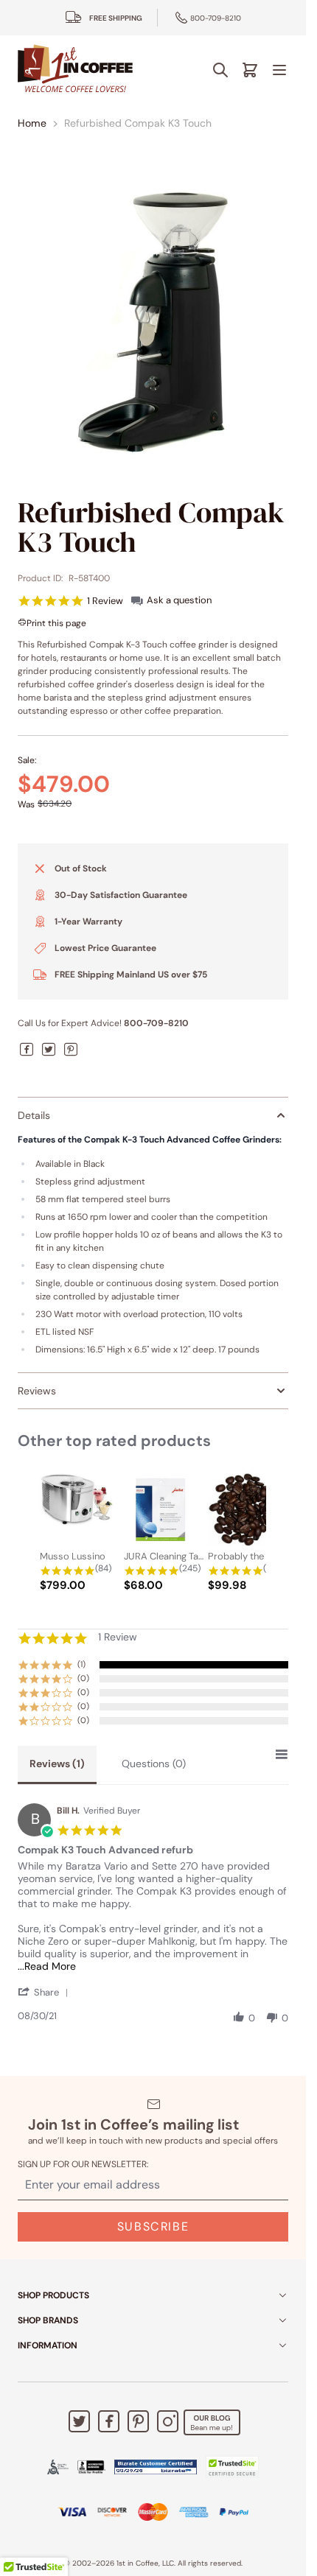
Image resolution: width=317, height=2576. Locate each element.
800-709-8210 (216, 18)
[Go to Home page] (75, 70)
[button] (46, 1992)
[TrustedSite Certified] (232, 2467)
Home (32, 123)
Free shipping (116, 18)
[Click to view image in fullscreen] (153, 322)
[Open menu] (279, 70)
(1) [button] (81, 1664)
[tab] (57, 1765)
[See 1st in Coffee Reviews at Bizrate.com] (156, 2467)
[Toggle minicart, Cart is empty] (250, 70)
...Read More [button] (47, 1966)
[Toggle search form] (220, 70)
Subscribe (153, 2226)
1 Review (105, 601)
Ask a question (179, 600)
